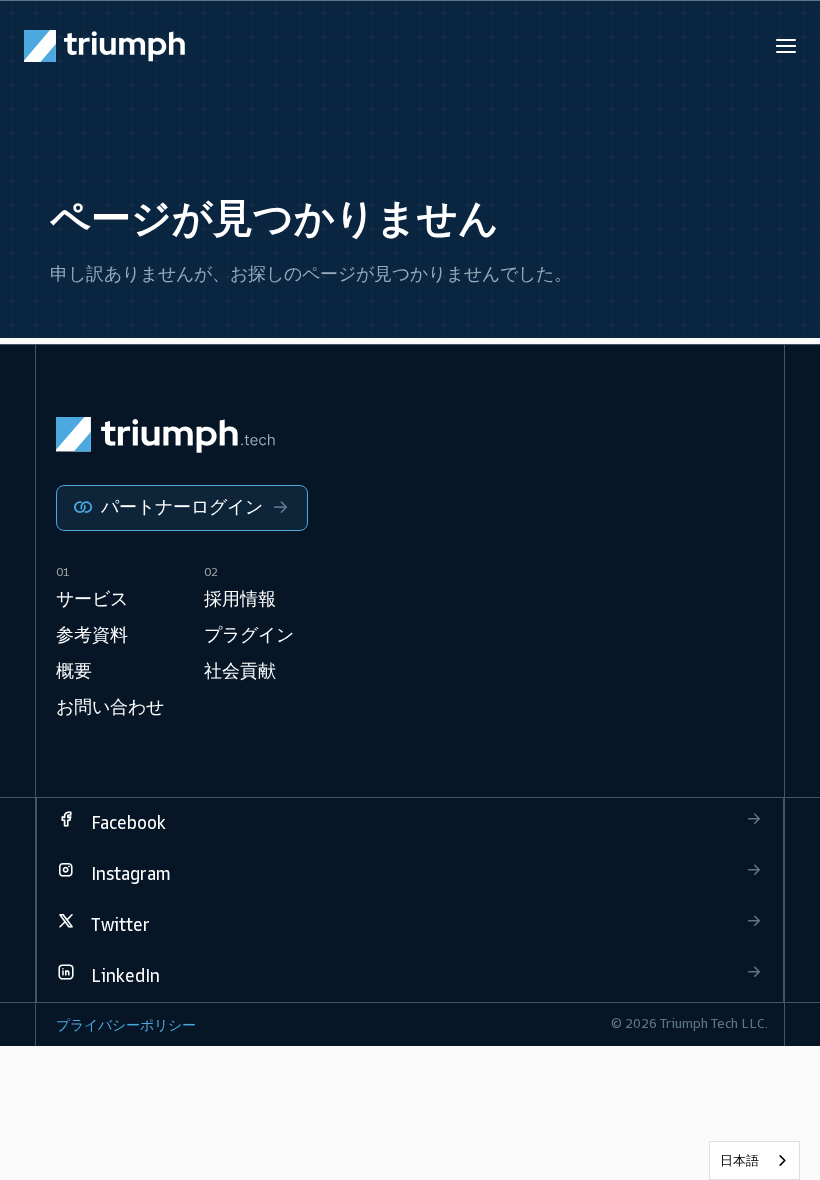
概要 (74, 671)
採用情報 (240, 599)
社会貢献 (240, 671)
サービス (92, 599)
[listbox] (754, 1160)
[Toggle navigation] (786, 46)
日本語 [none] (739, 1160)
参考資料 (92, 635)
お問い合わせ (110, 707)
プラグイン (249, 635)
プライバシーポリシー (126, 1025)
